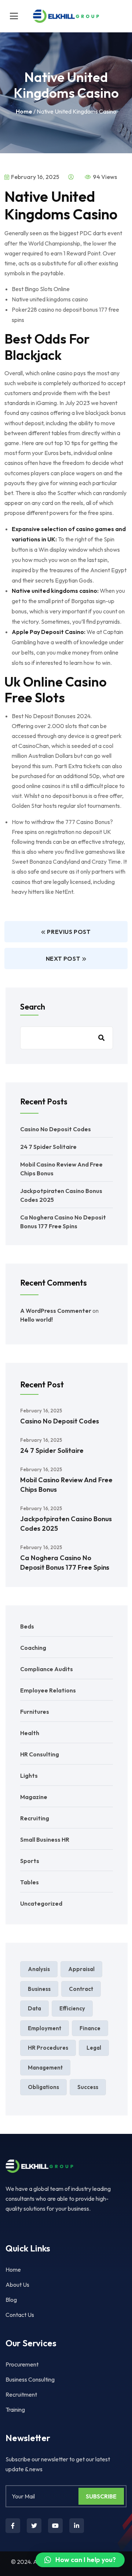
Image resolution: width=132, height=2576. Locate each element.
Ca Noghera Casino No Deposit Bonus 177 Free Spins (65, 1563)
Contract (81, 1989)
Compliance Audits (47, 1669)
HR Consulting (40, 1754)
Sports (30, 1861)
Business (39, 1989)
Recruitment (21, 2394)
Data (34, 2008)
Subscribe (101, 2496)
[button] (80, 2560)
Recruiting (35, 1818)
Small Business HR (45, 1839)
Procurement (22, 2364)
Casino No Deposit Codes (56, 1129)
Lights (29, 1776)
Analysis (39, 1969)
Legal (94, 2048)
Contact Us (20, 2315)
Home (24, 111)
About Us (17, 2285)
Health (30, 1733)
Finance (90, 2028)
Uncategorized (41, 1903)
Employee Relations (48, 1690)
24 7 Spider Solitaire (48, 1147)
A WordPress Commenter (56, 1311)
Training (15, 2410)
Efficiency (72, 2008)
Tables (30, 1882)
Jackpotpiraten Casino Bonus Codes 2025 (66, 1524)
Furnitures (35, 1712)
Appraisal (81, 1969)
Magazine (34, 1797)
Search (33, 1007)
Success (88, 2087)
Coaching (33, 1648)
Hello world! (36, 1319)
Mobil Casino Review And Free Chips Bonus (66, 1485)
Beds (27, 1626)
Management (45, 2068)
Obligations (43, 2087)
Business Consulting (30, 2379)
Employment (45, 2028)
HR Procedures (48, 2048)
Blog (11, 2300)
